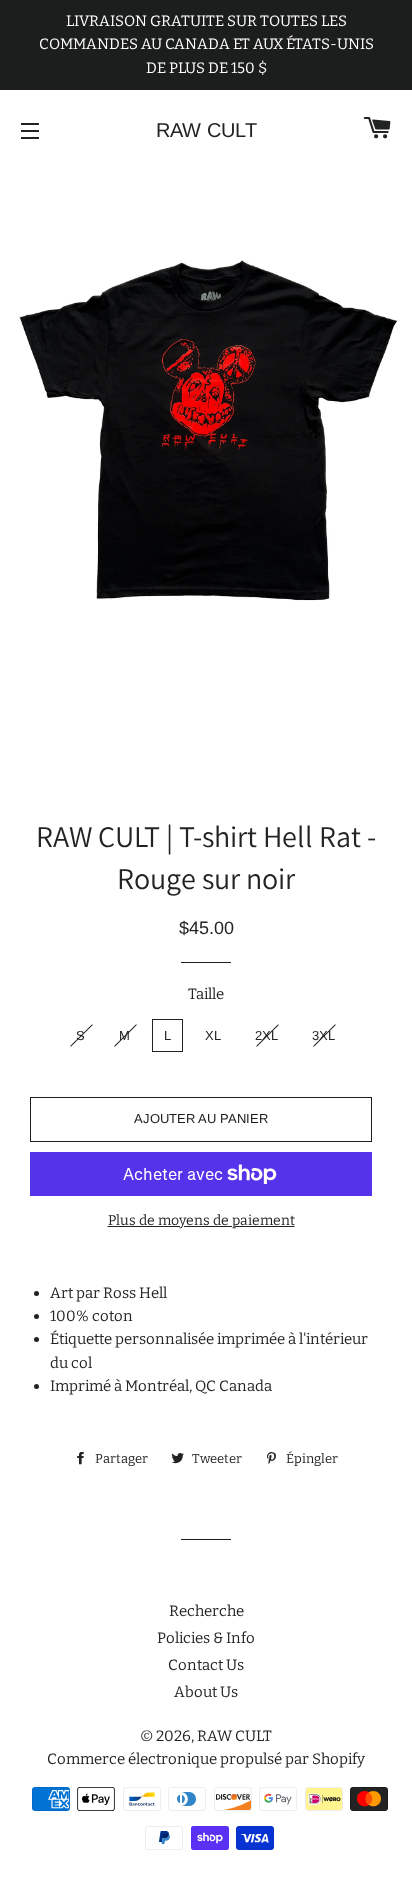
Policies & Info (206, 1638)
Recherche (206, 1611)
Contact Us (206, 1665)
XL (213, 1035)
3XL (323, 1035)
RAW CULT (206, 130)
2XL (266, 1035)
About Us (206, 1692)
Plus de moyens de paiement (201, 1220)
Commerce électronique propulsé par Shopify (206, 1759)
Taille (206, 994)
